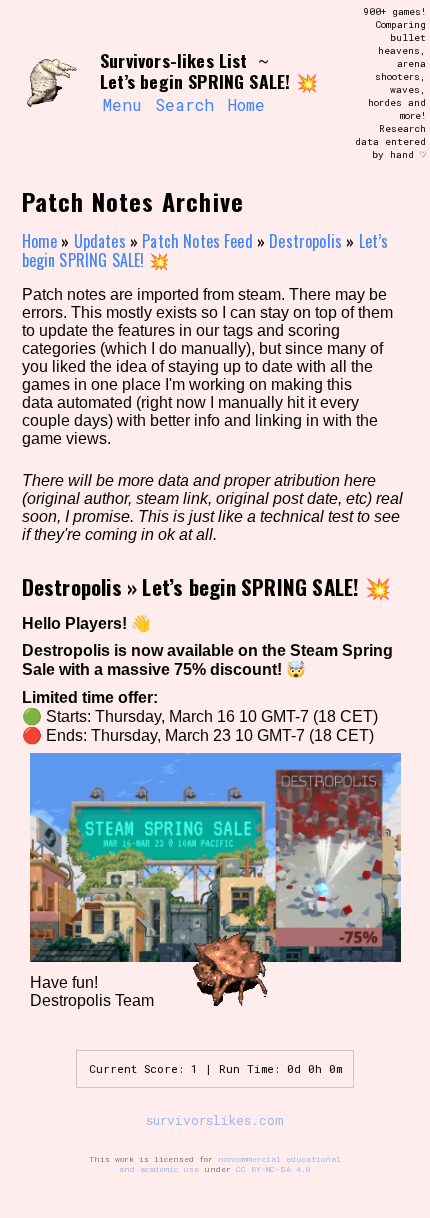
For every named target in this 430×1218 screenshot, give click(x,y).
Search (184, 104)
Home (246, 104)
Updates (100, 241)
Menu (122, 104)
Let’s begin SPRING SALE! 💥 (266, 586)
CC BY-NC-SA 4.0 (273, 1169)
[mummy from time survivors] (52, 84)
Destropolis (305, 241)
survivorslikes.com (215, 1120)
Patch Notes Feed (197, 241)
